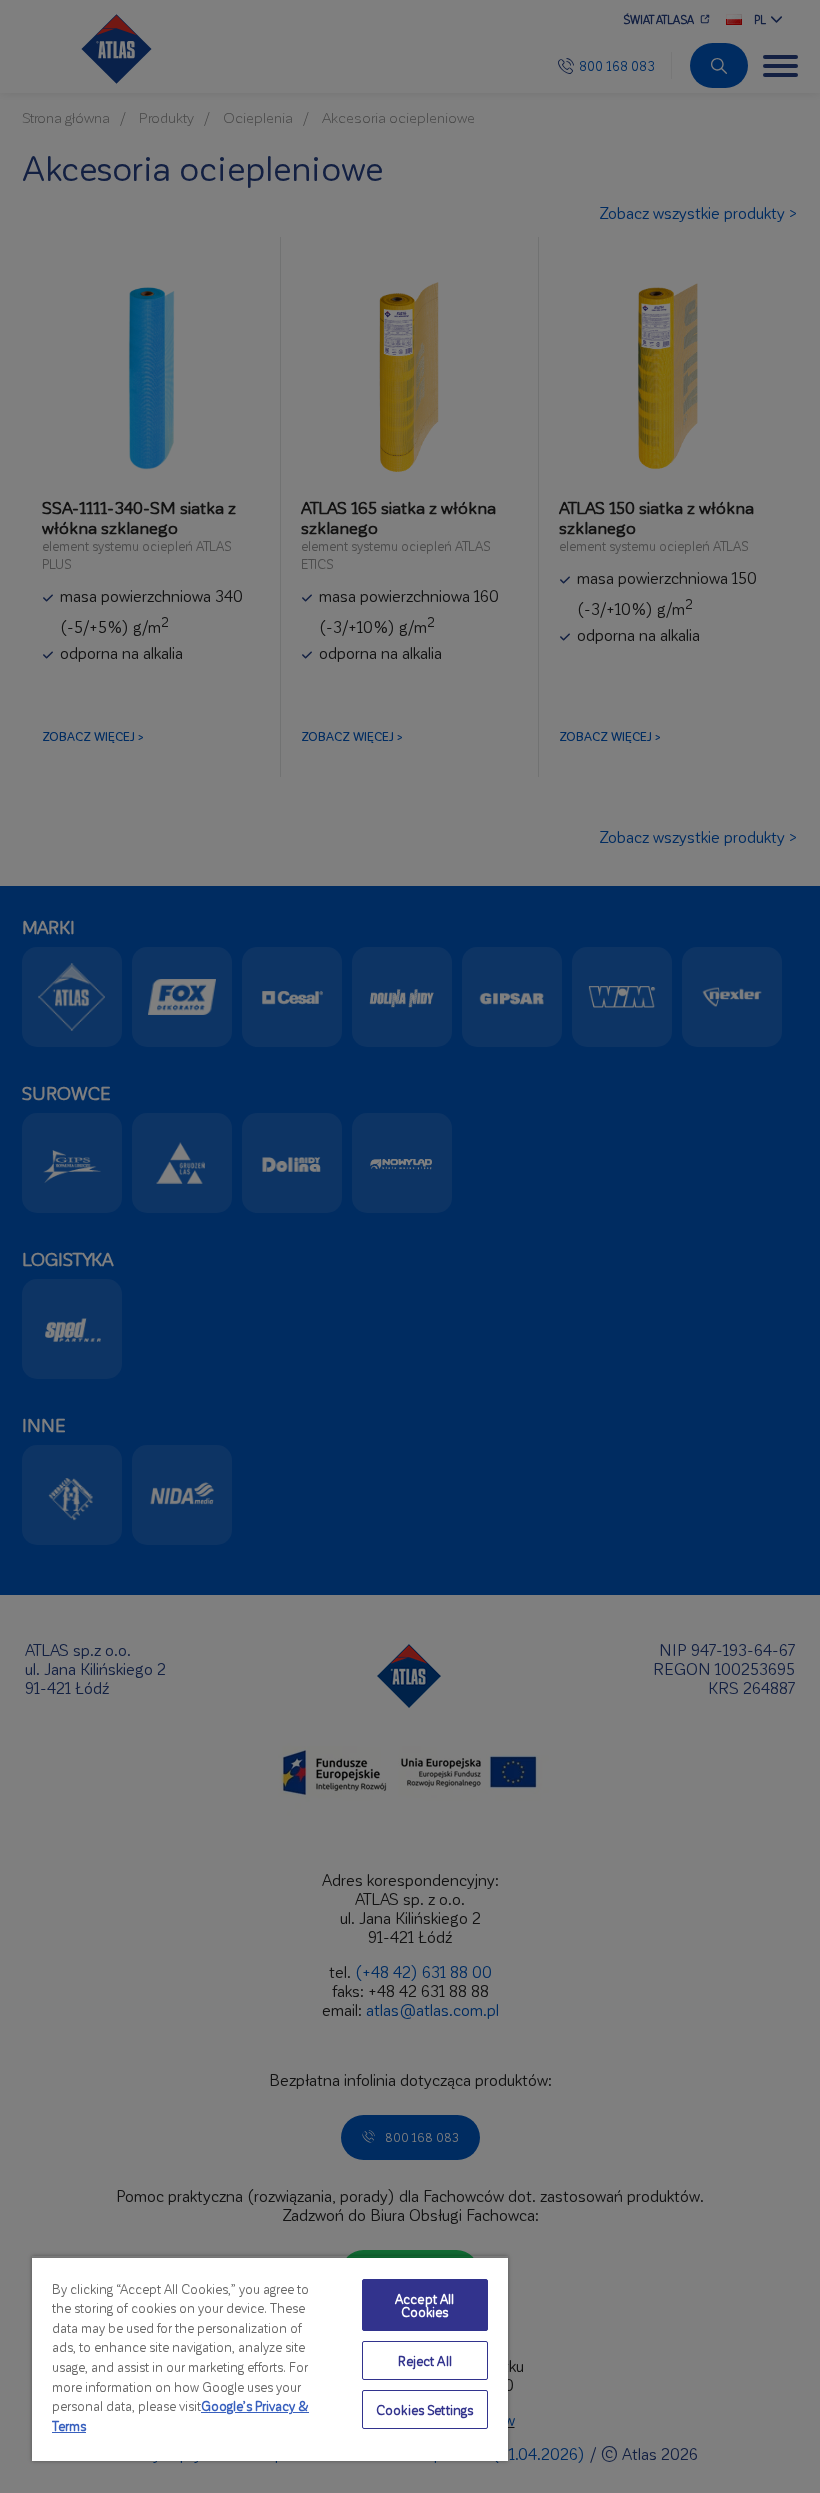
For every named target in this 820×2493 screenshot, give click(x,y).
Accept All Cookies (424, 2305)
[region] (270, 2358)
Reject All (425, 2360)
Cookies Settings (424, 2409)
